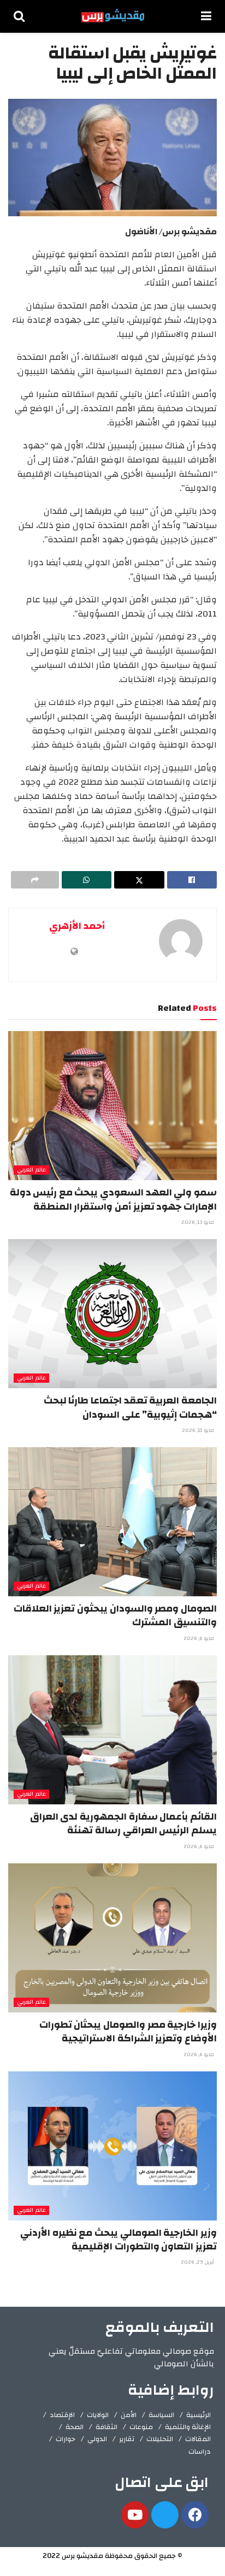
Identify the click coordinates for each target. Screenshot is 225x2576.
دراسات (200, 2451)
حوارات (66, 2439)
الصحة (75, 2427)
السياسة (161, 2415)
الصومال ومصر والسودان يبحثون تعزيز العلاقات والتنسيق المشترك (115, 1615)
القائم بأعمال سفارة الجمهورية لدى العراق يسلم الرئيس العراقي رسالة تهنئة (123, 1823)
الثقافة (106, 2427)
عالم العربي (31, 1170)
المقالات (198, 2439)
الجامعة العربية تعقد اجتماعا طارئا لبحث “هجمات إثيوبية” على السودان (130, 1407)
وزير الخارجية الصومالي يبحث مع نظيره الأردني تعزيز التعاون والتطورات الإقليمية (119, 2240)
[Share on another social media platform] (35, 880)
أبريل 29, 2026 (198, 2262)
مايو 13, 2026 (199, 1222)
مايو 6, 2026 (200, 1638)
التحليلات (160, 2439)
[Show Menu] (206, 16)
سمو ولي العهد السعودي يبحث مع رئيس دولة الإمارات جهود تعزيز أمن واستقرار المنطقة (113, 1199)
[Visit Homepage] (113, 16)
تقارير (127, 2439)
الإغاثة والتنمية (188, 2427)
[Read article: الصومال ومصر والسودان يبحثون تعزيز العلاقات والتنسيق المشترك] (112, 1522)
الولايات (98, 2415)
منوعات (141, 2427)
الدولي (97, 2439)
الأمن (129, 2415)
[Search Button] (19, 16)
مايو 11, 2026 (199, 1430)
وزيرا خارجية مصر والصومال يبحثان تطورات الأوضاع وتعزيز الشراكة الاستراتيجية (128, 2032)
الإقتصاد (62, 2415)
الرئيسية (199, 2415)
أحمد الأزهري (77, 926)
